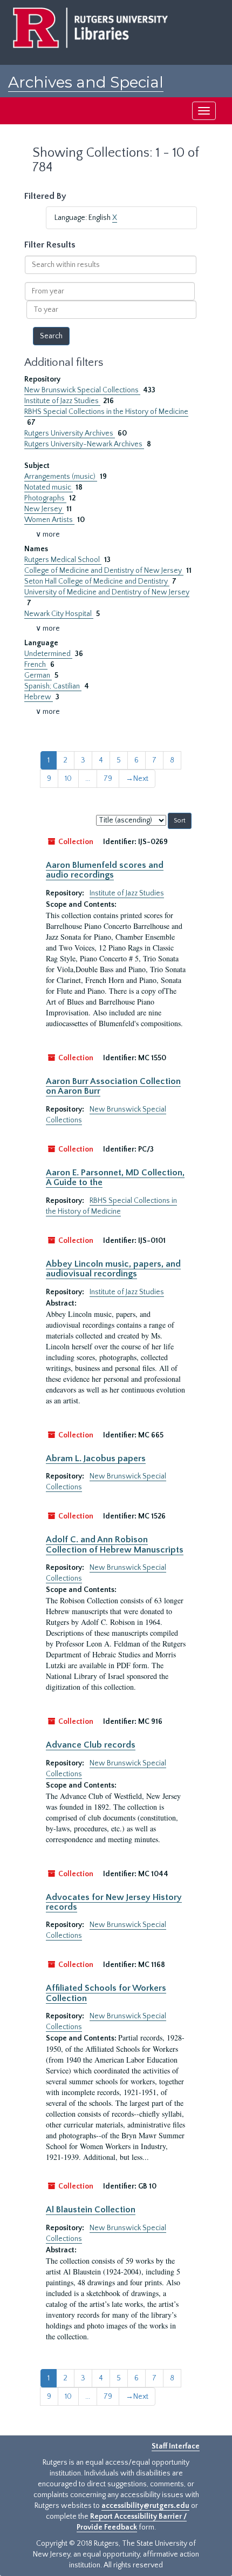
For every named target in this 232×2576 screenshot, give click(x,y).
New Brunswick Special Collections (82, 390)
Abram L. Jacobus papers (96, 1458)
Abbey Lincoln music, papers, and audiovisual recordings (113, 1269)
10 (68, 779)
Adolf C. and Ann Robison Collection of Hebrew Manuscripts (115, 1544)
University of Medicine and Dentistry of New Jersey (107, 592)
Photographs (45, 498)
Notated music (49, 487)
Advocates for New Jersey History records (114, 1902)
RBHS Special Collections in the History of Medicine (106, 412)
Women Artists (49, 520)
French (36, 665)
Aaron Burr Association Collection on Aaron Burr (113, 1086)
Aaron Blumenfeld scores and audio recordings (105, 870)
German (38, 675)
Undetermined (48, 654)
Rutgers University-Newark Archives (84, 444)
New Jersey (44, 509)
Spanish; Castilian (53, 686)
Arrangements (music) (61, 477)
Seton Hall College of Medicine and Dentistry (97, 581)
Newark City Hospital (59, 614)
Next (137, 779)
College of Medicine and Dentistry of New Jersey (104, 571)
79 (108, 779)
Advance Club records (91, 1745)
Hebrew (39, 697)
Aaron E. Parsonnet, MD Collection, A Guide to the (115, 1177)
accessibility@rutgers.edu (145, 2506)
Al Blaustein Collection (91, 2210)
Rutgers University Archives (70, 433)
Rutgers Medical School (63, 560)
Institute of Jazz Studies (62, 401)
